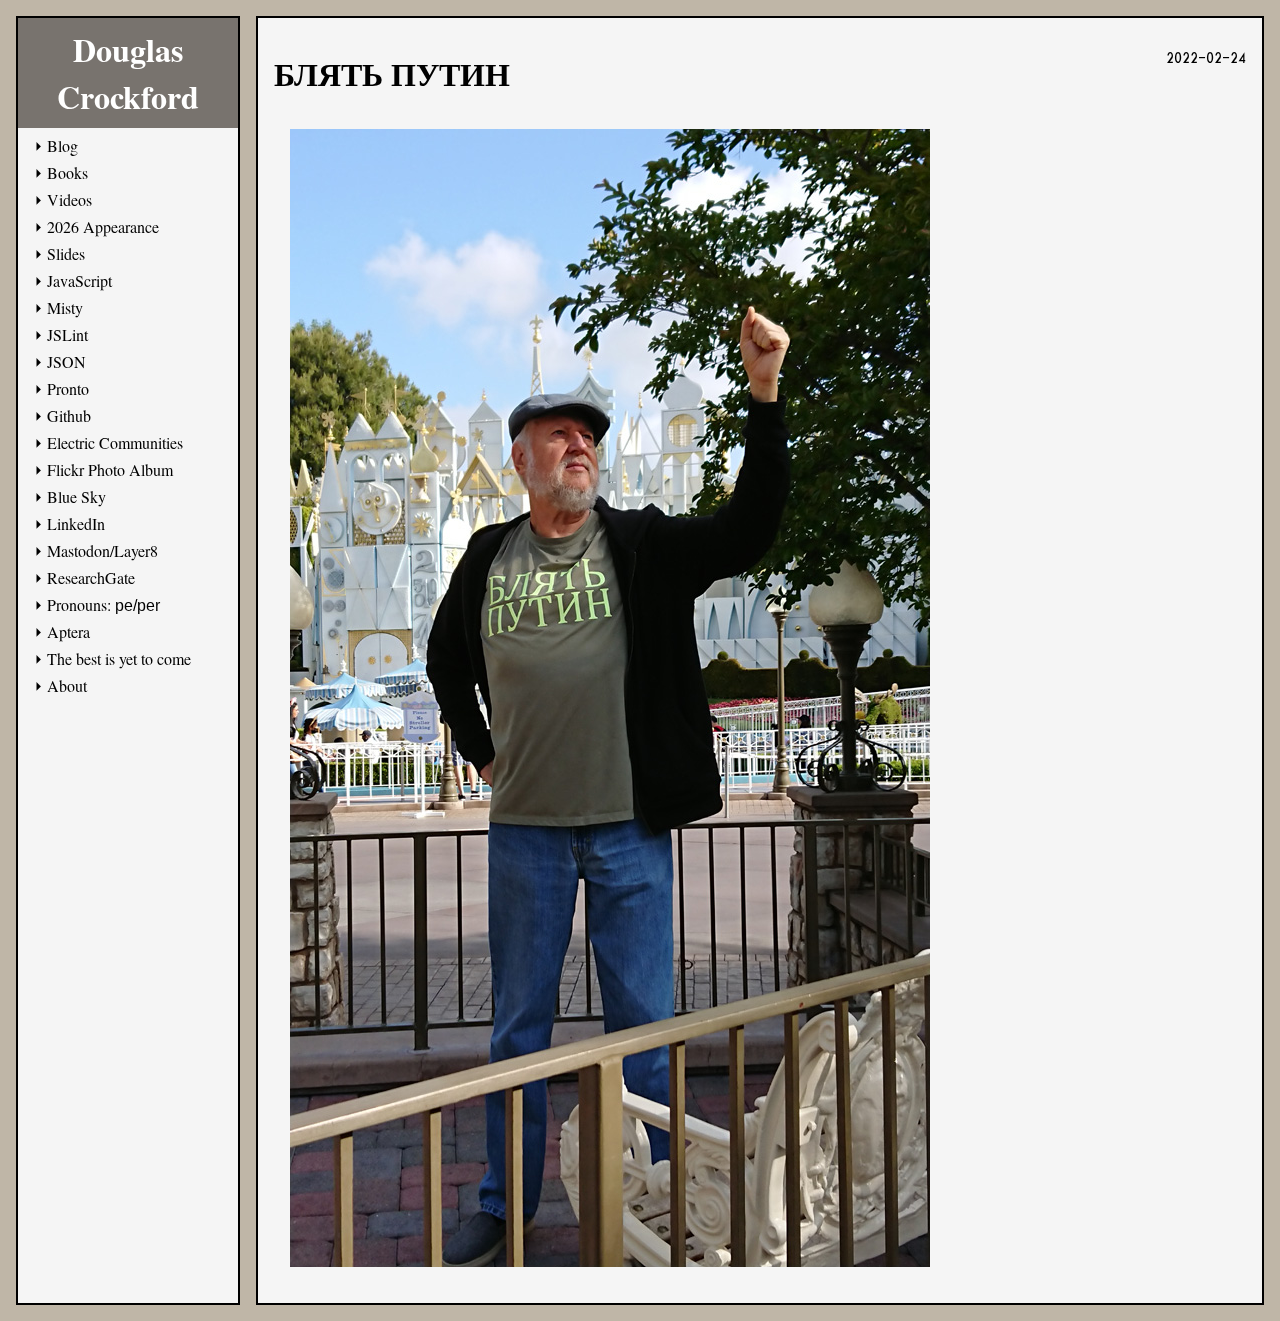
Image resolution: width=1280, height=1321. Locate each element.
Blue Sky (76, 496)
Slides (66, 253)
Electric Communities (115, 442)
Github (69, 415)
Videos (69, 199)
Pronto (68, 388)
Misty (65, 307)
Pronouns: (103, 604)
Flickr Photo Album (110, 469)
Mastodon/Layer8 (102, 550)
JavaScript (79, 280)
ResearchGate (91, 577)
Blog (62, 145)
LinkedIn (76, 523)
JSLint (67, 334)
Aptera (68, 631)
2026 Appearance (103, 226)
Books (67, 172)
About (67, 685)
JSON (66, 361)
